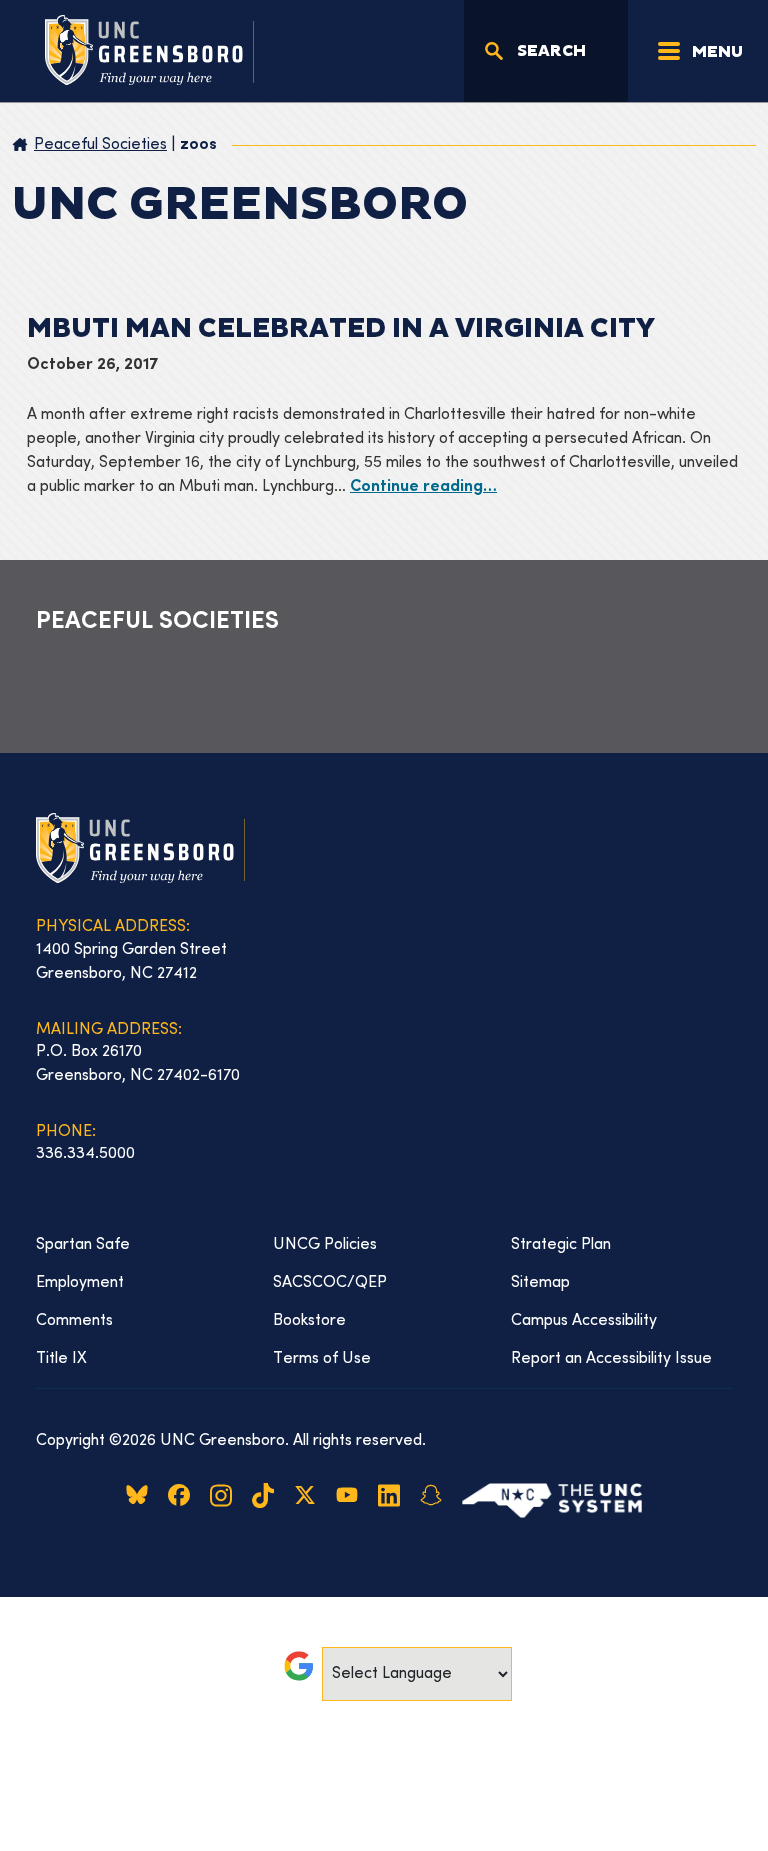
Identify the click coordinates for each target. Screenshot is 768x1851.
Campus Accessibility (584, 1321)
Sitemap (540, 1283)
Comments (74, 1321)
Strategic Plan (561, 1245)
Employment (80, 1283)
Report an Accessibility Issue (611, 1359)
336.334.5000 (85, 1154)
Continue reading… (423, 487)
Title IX (61, 1359)
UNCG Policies (325, 1245)
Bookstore (309, 1321)
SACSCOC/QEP (330, 1283)
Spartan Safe (83, 1245)
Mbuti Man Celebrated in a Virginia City (341, 329)
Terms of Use (322, 1359)
